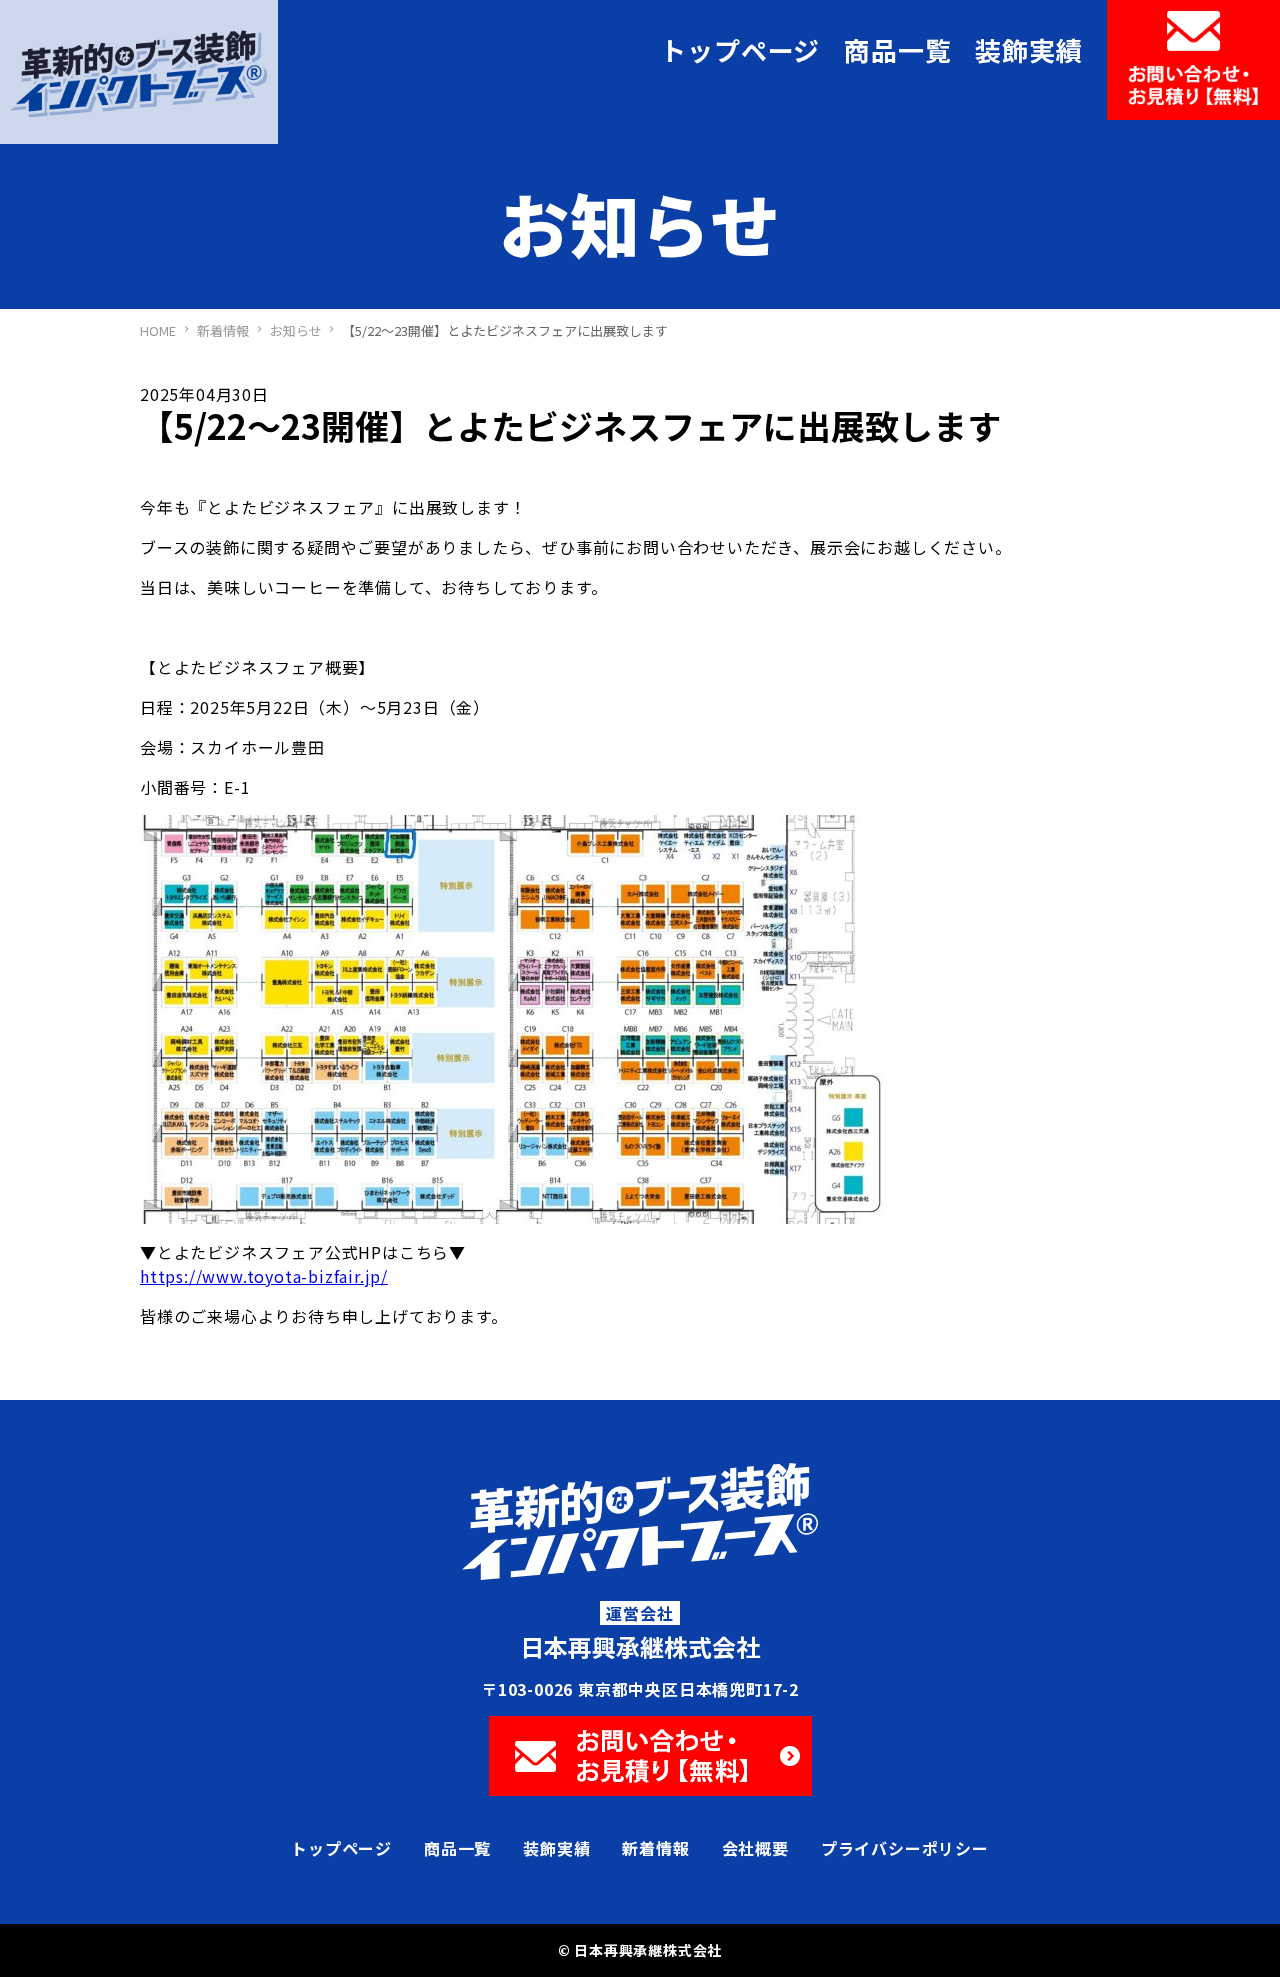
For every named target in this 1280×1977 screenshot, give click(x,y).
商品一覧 (897, 49)
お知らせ (296, 330)
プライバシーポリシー (905, 1848)
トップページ (740, 49)
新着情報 (223, 330)
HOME (158, 330)
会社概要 (755, 1848)
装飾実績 (1028, 49)
